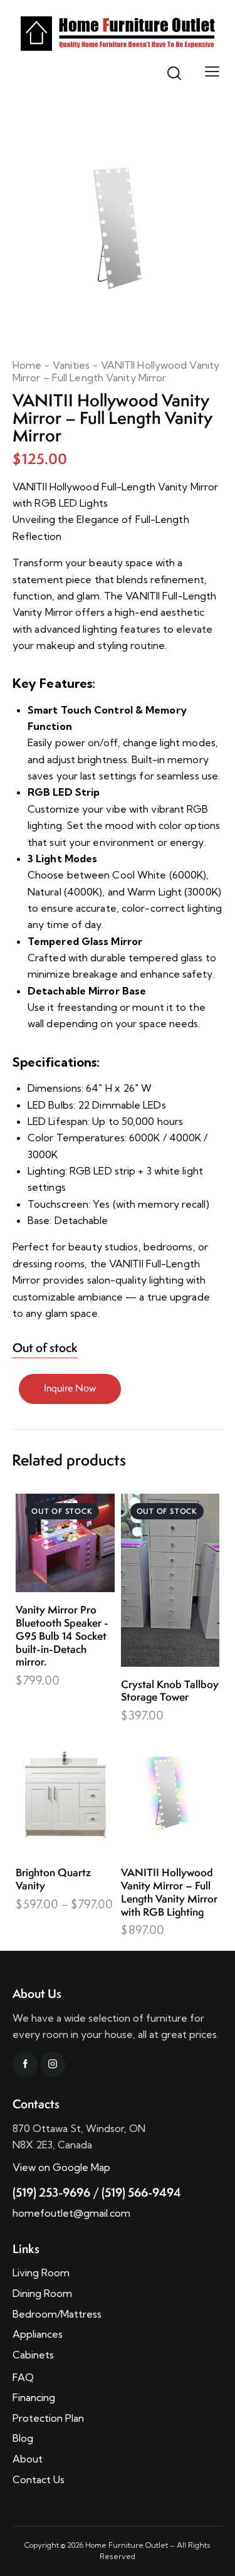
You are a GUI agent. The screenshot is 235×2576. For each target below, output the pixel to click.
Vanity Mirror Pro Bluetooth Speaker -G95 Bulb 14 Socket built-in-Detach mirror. (62, 1636)
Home (27, 365)
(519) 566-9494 (141, 2192)
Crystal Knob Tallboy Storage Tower (170, 1691)
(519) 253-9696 (51, 2192)
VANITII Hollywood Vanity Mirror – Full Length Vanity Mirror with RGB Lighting (169, 1892)
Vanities (71, 365)
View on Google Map (61, 2167)
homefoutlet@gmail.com (71, 2213)
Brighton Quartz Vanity (53, 1879)
